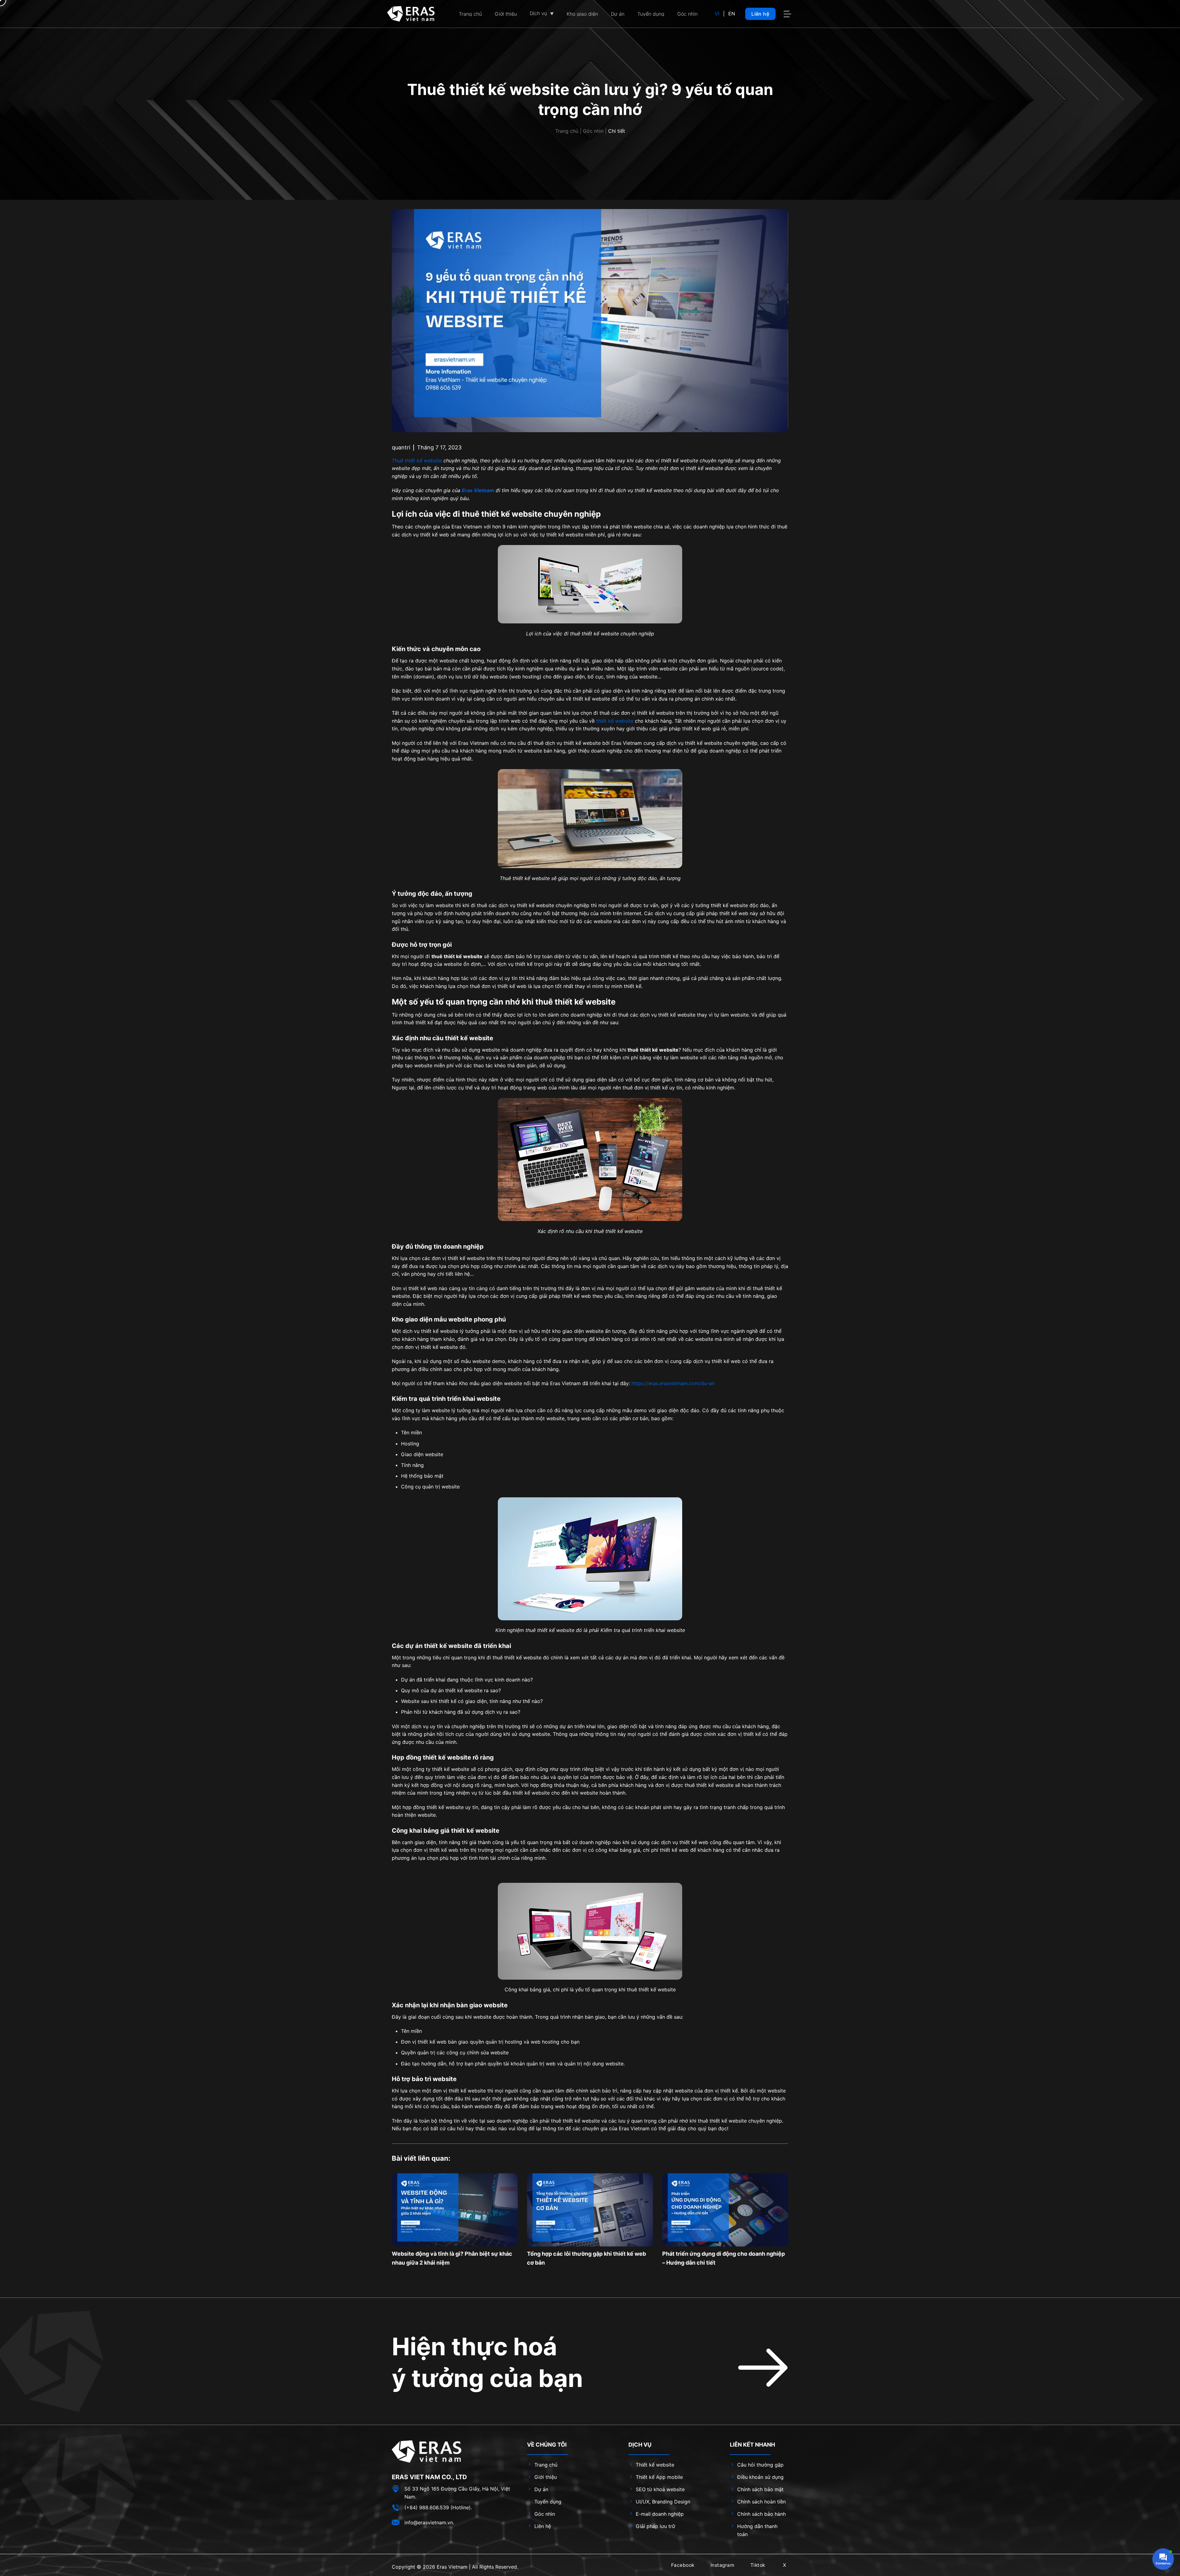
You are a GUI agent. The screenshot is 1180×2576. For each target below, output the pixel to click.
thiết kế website (615, 721)
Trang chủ (567, 131)
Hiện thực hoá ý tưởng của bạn (487, 2362)
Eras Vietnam (452, 2567)
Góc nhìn (593, 131)
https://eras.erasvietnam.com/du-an (673, 1383)
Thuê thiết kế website (417, 460)
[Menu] (788, 14)
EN (732, 14)
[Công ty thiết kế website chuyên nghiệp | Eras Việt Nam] (411, 14)
